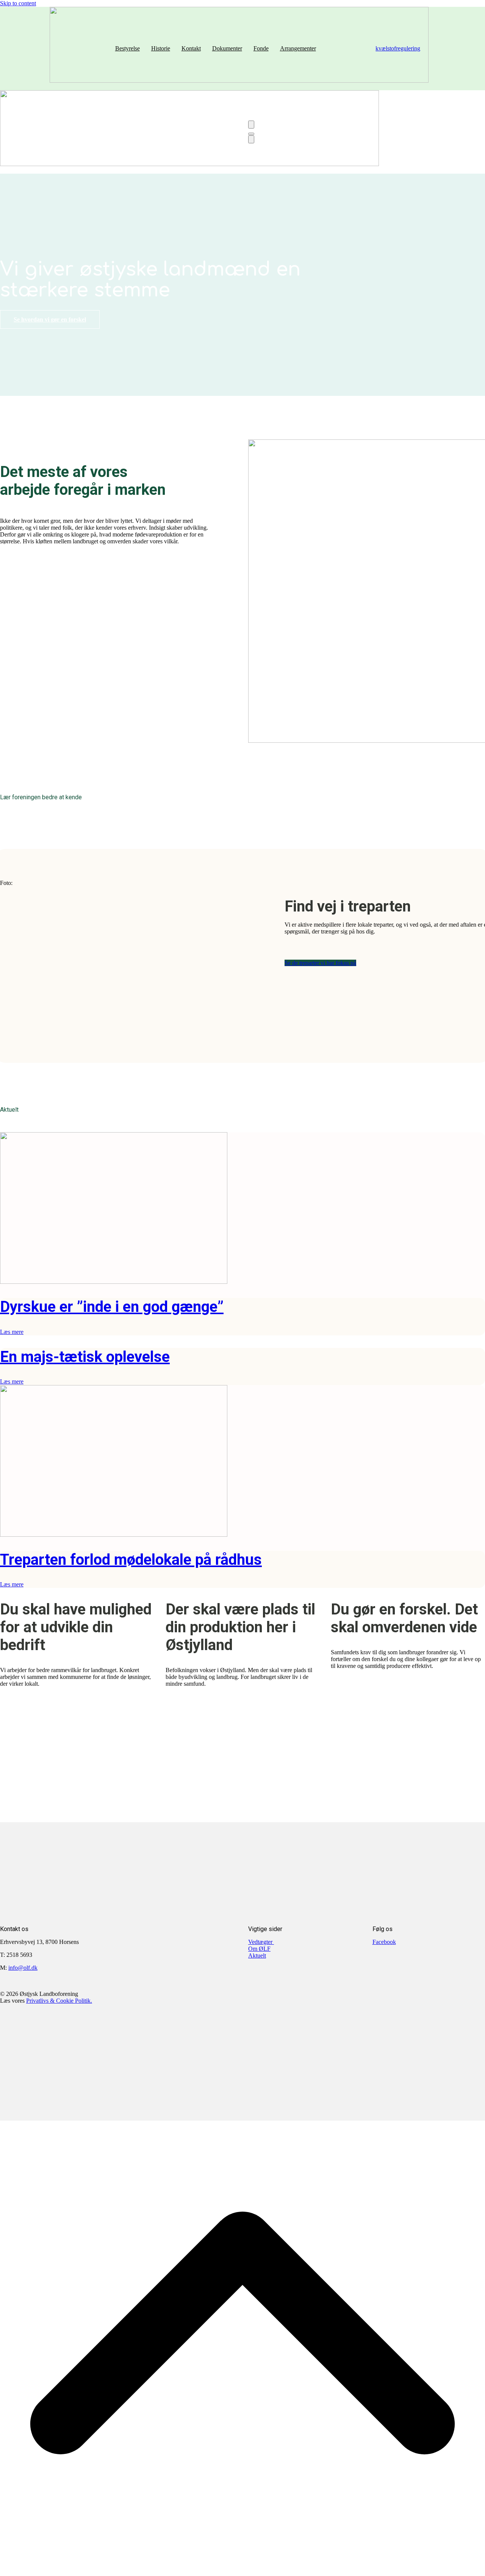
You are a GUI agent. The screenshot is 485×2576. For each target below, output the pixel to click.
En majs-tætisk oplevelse (85, 1357)
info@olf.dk (23, 1968)
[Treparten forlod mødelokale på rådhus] (114, 1535)
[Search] (251, 125)
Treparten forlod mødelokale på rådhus (131, 1560)
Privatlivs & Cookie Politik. (59, 2001)
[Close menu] (251, 139)
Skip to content (18, 3)
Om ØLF (259, 1949)
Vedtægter (261, 1942)
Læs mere (12, 1332)
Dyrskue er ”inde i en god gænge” (112, 1307)
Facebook (384, 1942)
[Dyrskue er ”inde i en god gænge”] (114, 1282)
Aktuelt (257, 1956)
